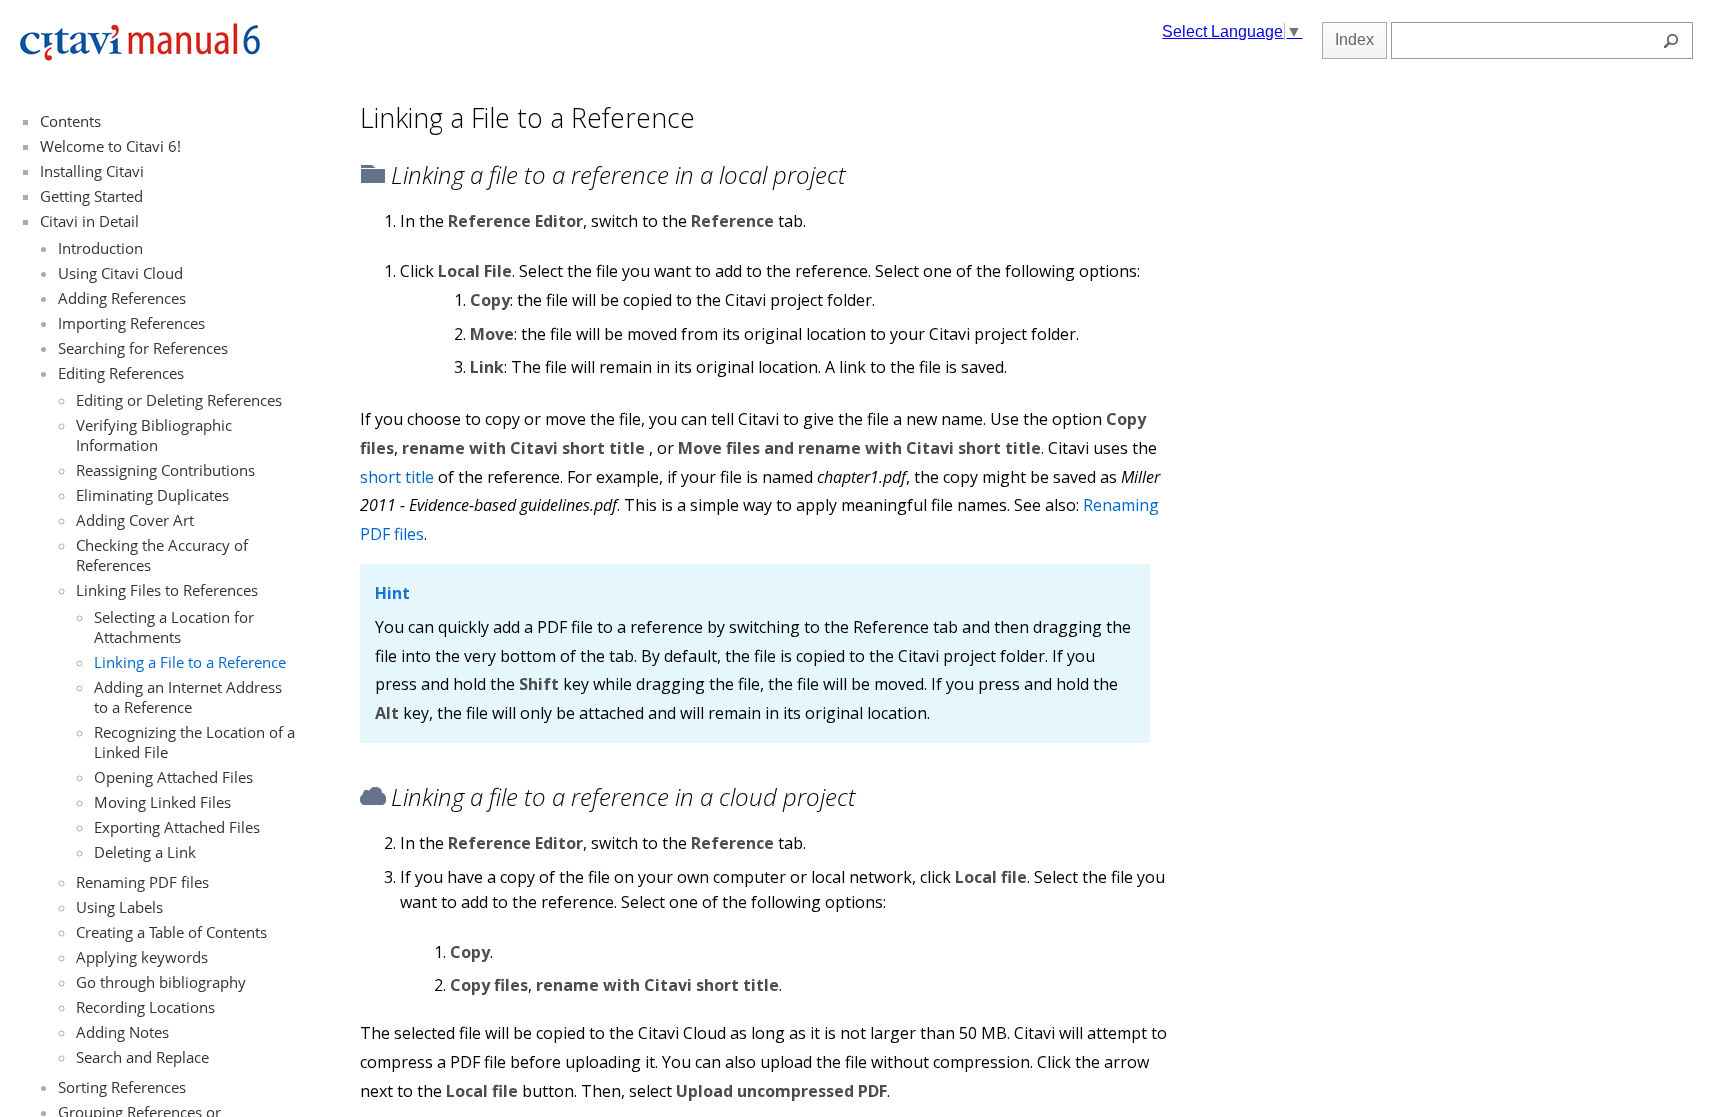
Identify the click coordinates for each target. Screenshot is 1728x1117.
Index (1354, 39)
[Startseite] (140, 56)
